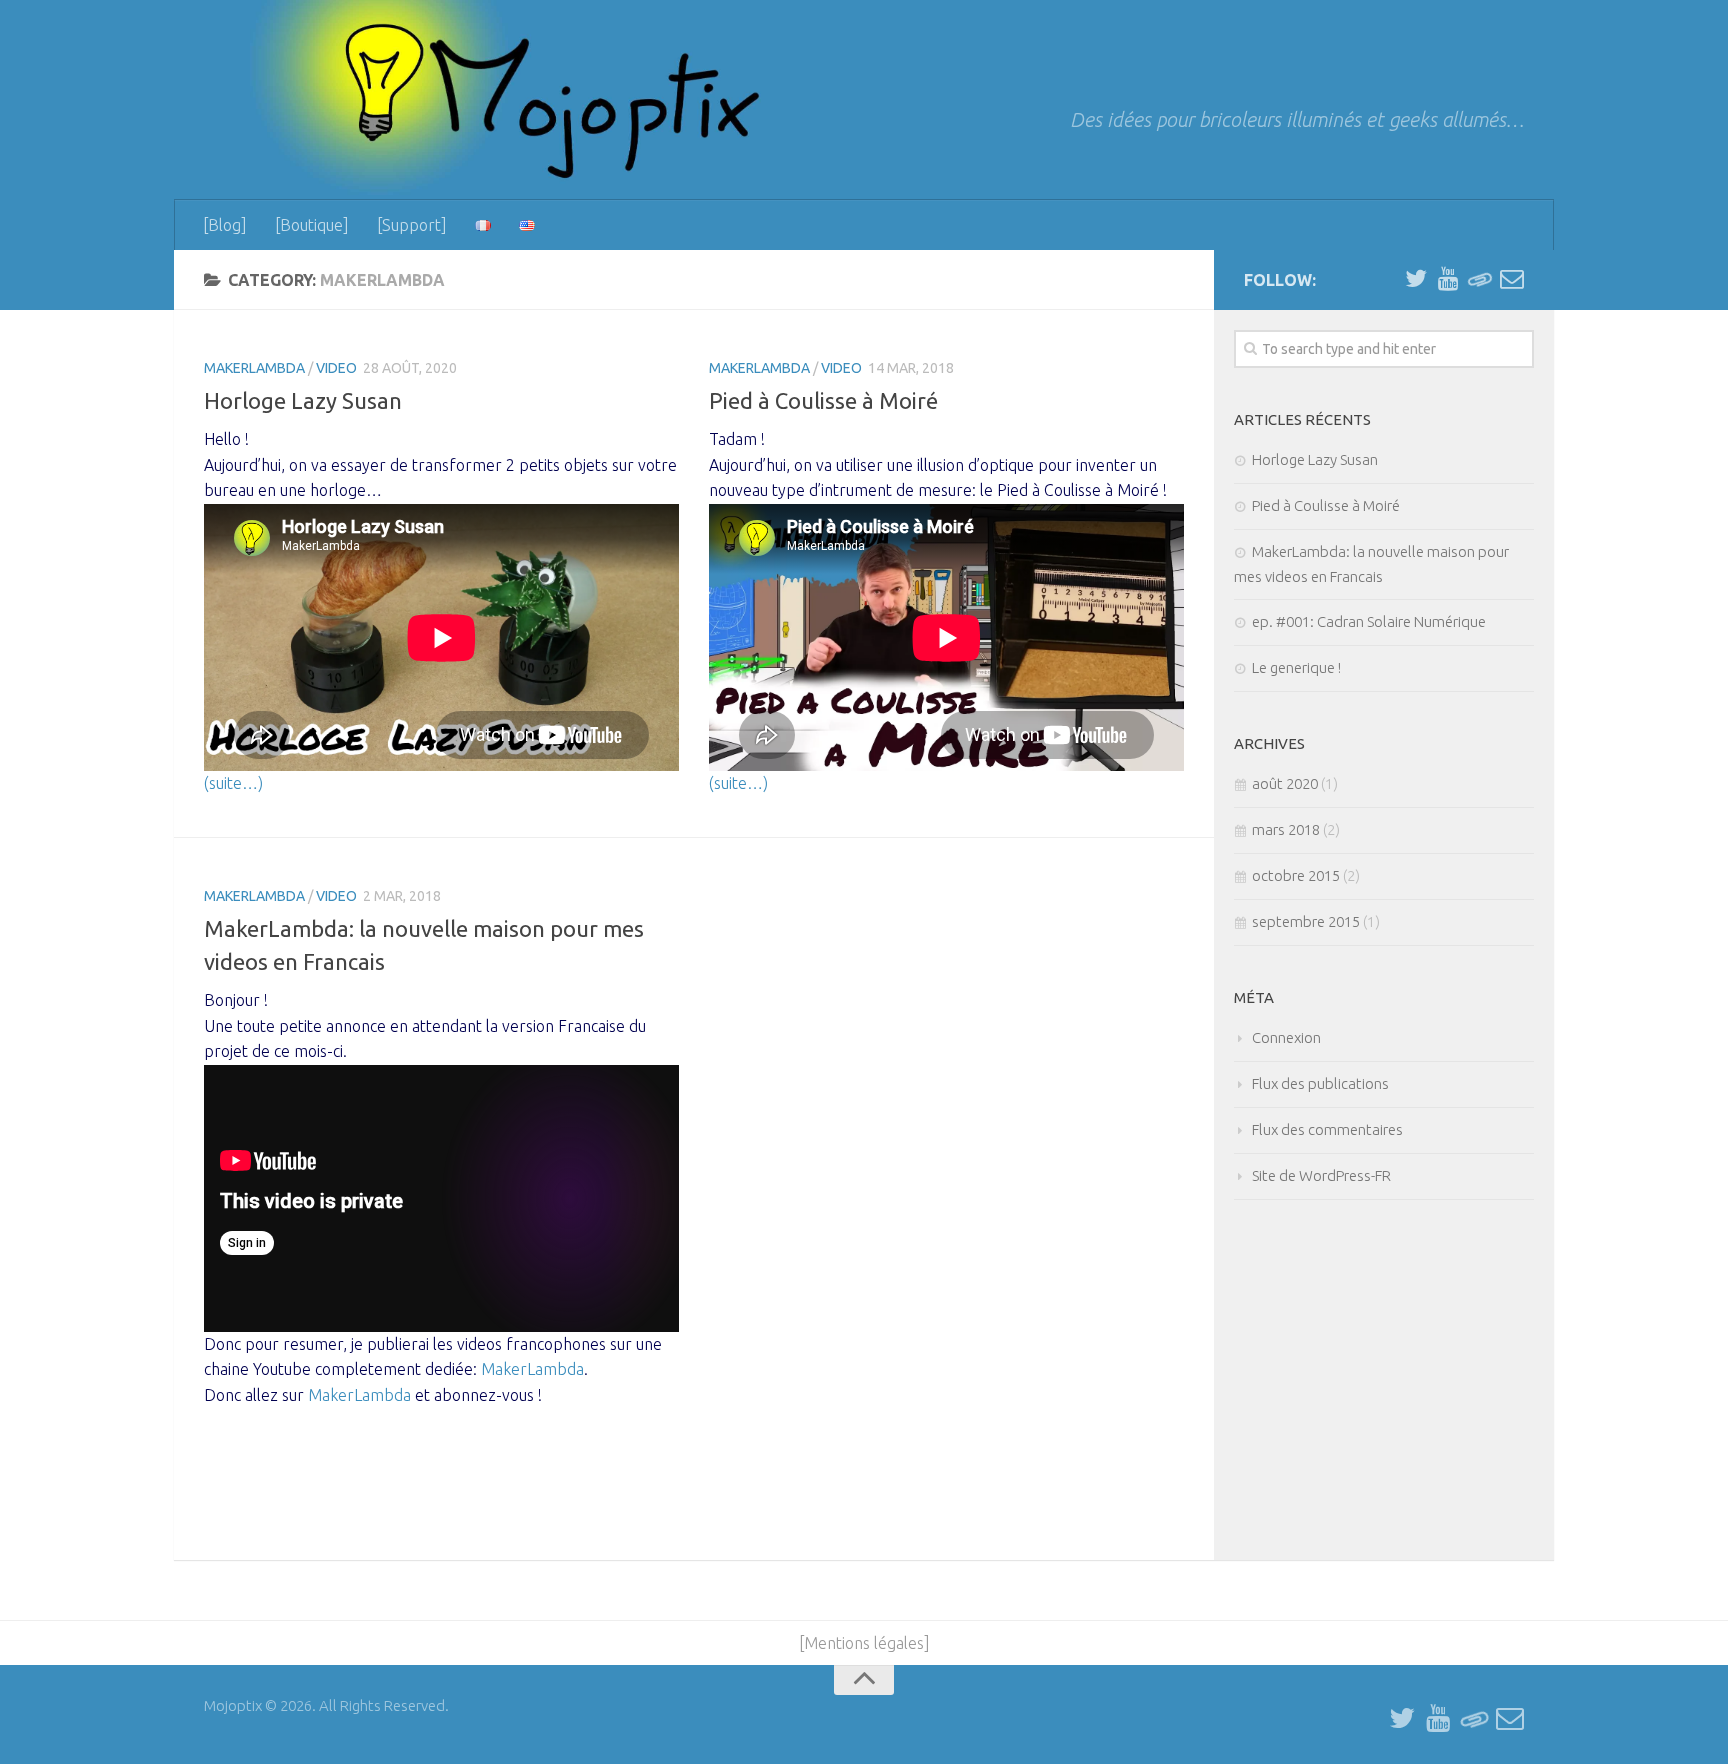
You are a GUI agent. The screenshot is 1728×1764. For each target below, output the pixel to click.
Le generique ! (1296, 667)
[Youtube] (1448, 279)
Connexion (1286, 1037)
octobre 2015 (1296, 875)
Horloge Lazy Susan (303, 400)
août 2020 (1285, 783)
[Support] (412, 225)
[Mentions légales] (864, 1643)
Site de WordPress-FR (1321, 1175)
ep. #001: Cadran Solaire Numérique (1369, 621)
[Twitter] (1416, 279)
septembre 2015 (1306, 921)
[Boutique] (312, 225)
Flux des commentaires (1327, 1129)
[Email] (1512, 279)
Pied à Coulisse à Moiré (823, 400)
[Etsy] (1480, 279)
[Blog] (225, 225)
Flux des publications (1320, 1083)
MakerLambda (254, 368)
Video (336, 368)
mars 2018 (1286, 829)
